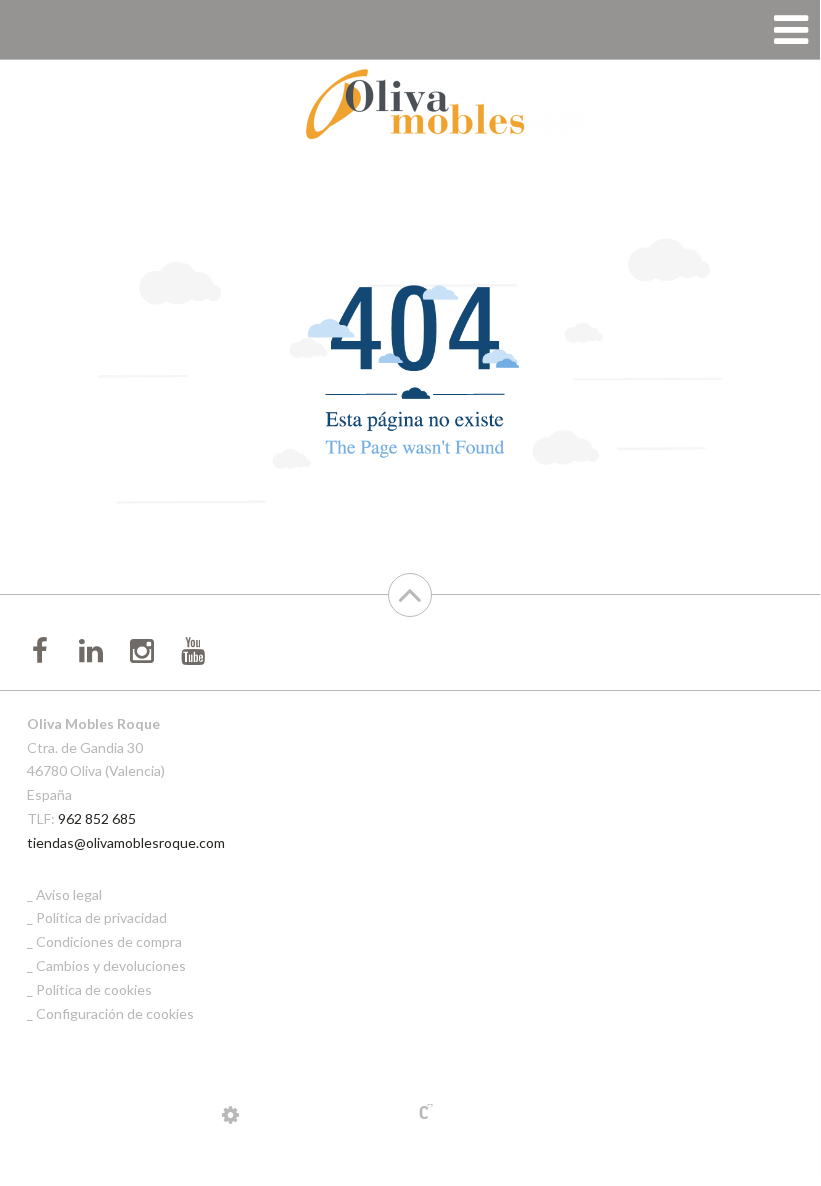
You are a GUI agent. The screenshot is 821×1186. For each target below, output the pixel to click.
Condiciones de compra (109, 941)
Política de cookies (94, 989)
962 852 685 (97, 818)
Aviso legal (69, 894)
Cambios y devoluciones (111, 965)
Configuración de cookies (115, 1013)
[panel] (230, 1114)
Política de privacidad (101, 917)
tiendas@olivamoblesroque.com (126, 842)
